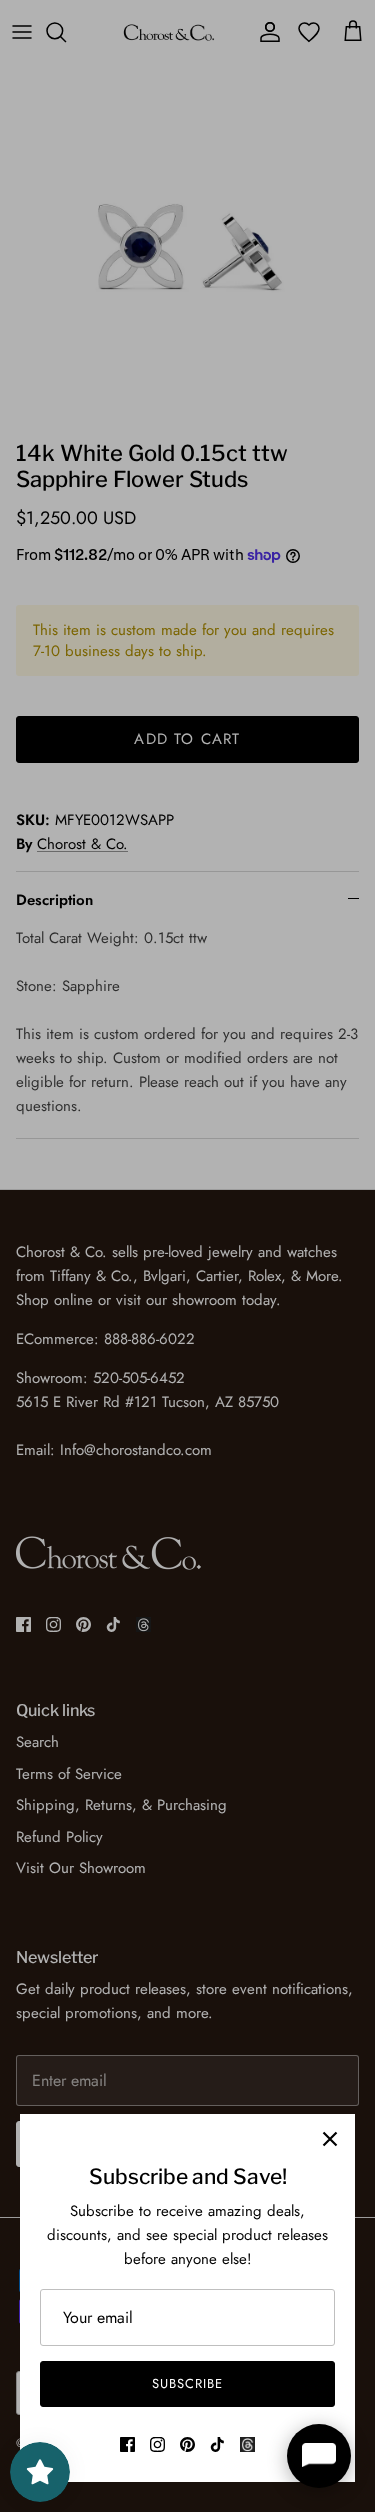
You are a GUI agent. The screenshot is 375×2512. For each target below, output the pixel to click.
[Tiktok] (217, 2444)
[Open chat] (319, 2456)
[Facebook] (127, 2444)
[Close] (330, 2139)
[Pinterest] (187, 2444)
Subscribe (187, 2383)
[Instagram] (157, 2444)
